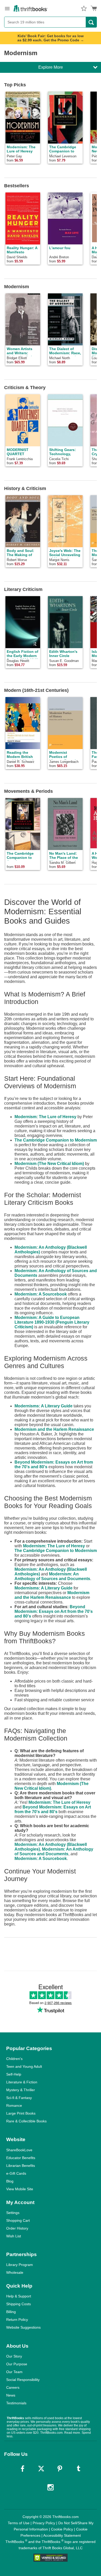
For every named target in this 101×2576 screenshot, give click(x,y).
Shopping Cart (18, 2220)
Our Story (14, 2356)
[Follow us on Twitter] (41, 2469)
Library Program (20, 2265)
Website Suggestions (23, 2327)
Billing (11, 2312)
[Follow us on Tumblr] (78, 2469)
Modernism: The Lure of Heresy (45, 1117)
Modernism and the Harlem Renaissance (54, 1429)
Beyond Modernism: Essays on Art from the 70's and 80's (54, 1611)
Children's (14, 2059)
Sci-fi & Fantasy (19, 2098)
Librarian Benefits (21, 2166)
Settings (13, 2213)
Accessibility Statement (62, 2535)
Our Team (14, 2372)
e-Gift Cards (16, 2173)
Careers (13, 2387)
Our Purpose (17, 2364)
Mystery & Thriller (21, 2090)
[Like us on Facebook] (23, 2469)
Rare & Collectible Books (26, 2121)
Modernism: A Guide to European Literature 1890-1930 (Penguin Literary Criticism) (52, 1322)
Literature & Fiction (22, 2082)
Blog (10, 2181)
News (11, 2395)
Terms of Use (19, 2523)
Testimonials (16, 2403)
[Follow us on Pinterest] (60, 2469)
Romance (14, 2105)
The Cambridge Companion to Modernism (56, 1140)
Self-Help (14, 2074)
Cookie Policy (62, 2529)
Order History (17, 2228)
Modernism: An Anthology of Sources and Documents (52, 1576)
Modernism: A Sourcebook (41, 1294)
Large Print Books (21, 2113)
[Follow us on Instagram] (51, 2487)
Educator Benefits (21, 2158)
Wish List (14, 2236)
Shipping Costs (19, 2304)
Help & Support (19, 2296)
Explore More (51, 67)
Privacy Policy (44, 2523)
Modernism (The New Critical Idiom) (49, 1164)
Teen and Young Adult (24, 2066)
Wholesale (15, 2272)
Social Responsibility (23, 2380)
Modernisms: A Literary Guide (44, 1406)
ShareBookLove (19, 2150)
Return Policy (17, 2320)
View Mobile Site (20, 2189)
